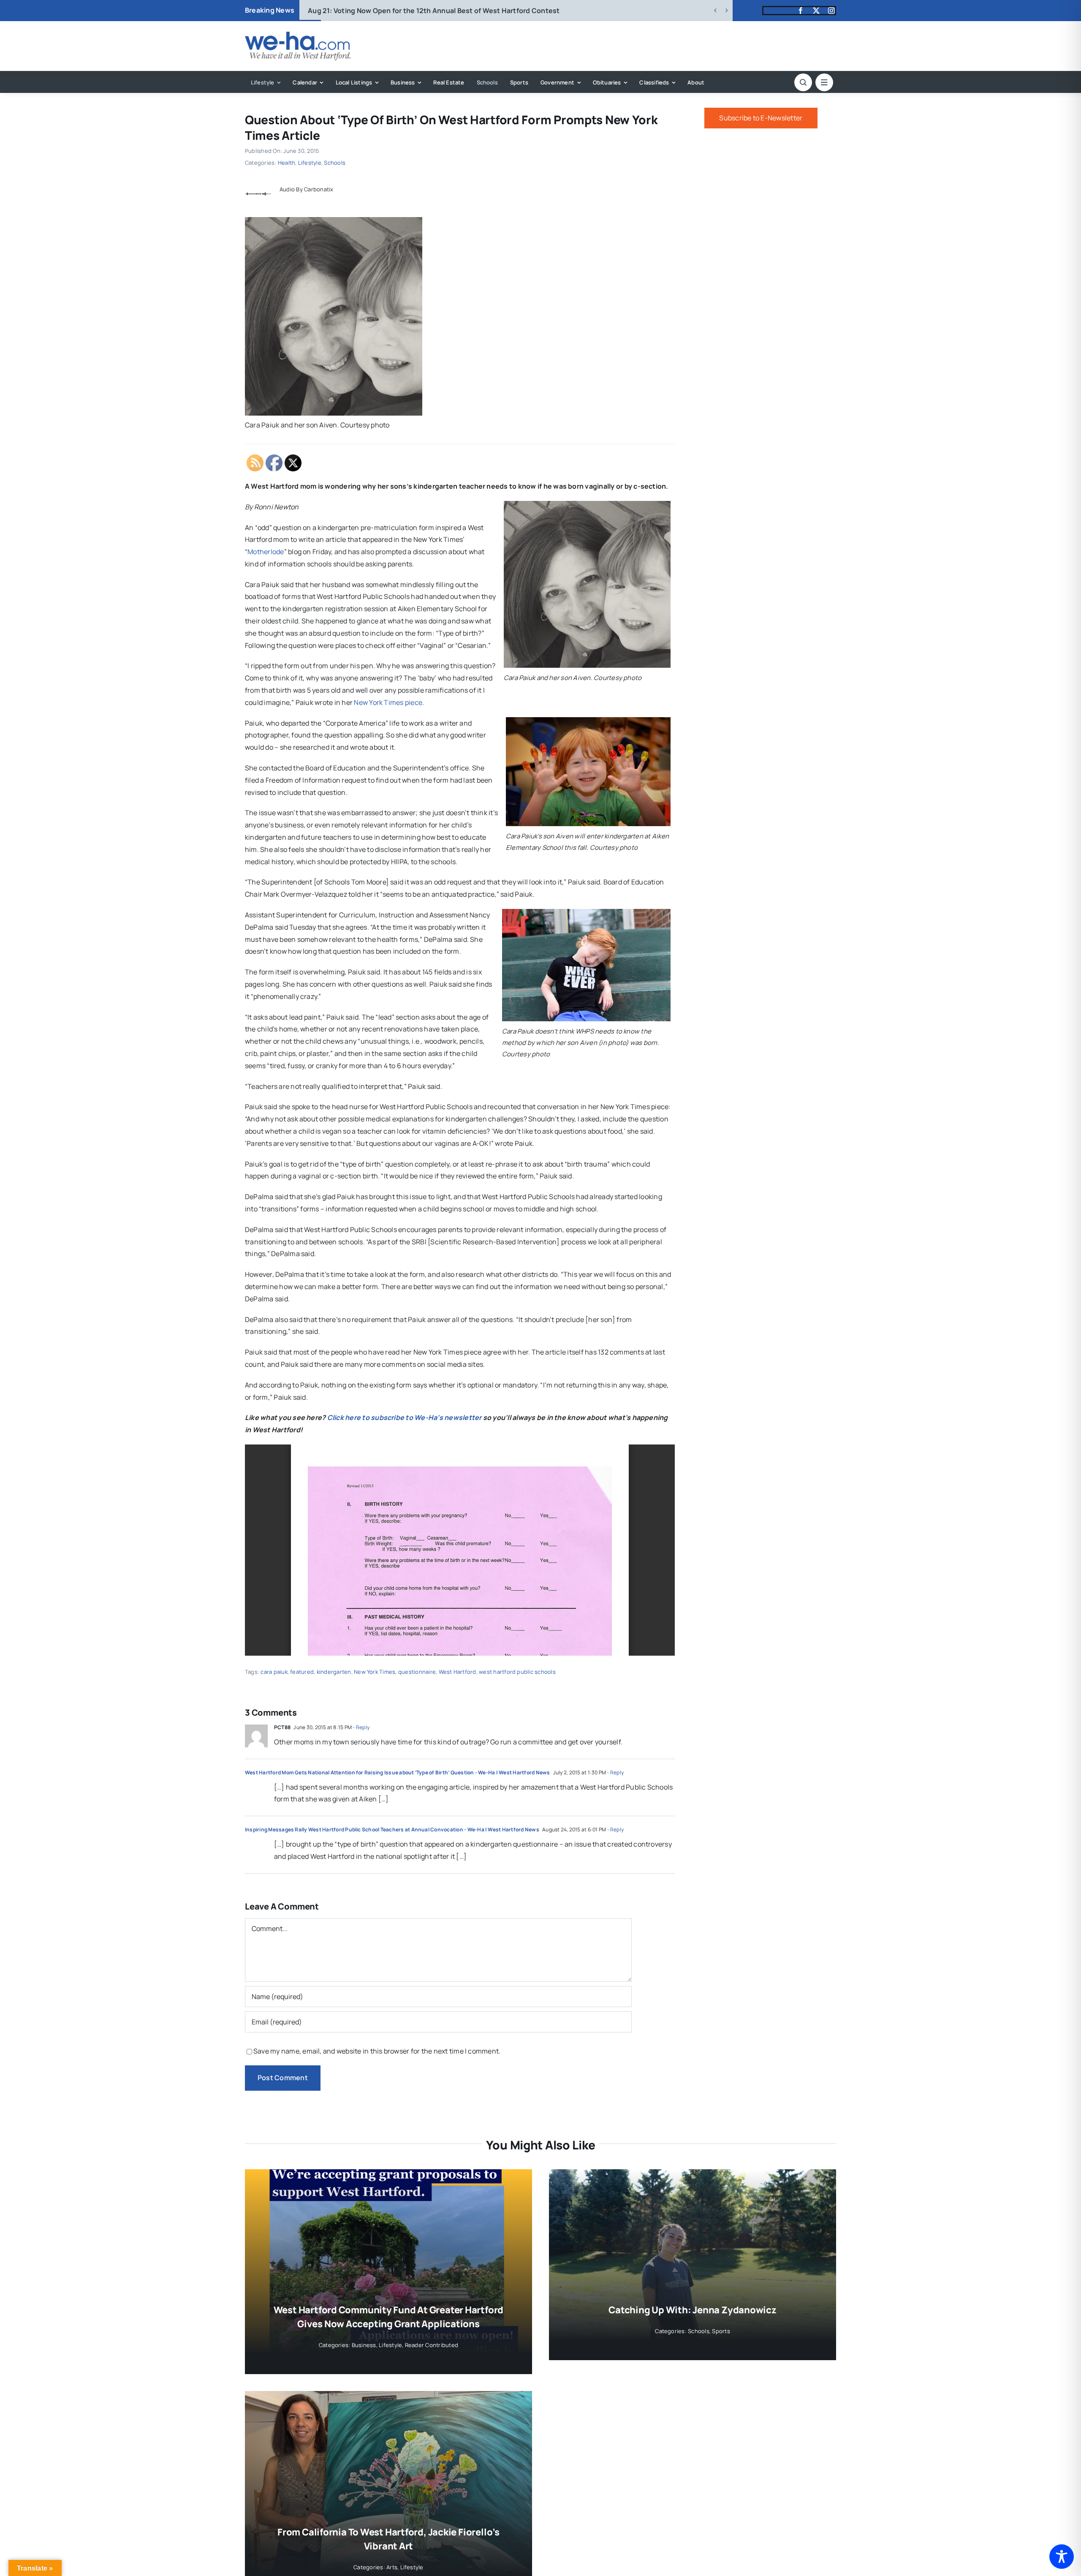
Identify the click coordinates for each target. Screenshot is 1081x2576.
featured (302, 1672)
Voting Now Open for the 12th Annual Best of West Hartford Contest (434, 11)
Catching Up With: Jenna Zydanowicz (693, 2310)
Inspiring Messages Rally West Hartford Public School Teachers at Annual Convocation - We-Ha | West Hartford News (392, 1829)
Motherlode (266, 552)
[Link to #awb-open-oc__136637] (803, 82)
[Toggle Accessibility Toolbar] (1062, 2557)
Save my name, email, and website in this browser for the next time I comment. (377, 2051)
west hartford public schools (517, 1672)
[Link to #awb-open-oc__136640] (824, 82)
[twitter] (816, 11)
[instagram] (831, 11)
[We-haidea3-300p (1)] (298, 35)
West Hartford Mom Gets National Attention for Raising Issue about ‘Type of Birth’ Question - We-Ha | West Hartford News (398, 1772)
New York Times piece (388, 702)
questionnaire (417, 1672)
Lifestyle (310, 163)
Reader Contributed (432, 2345)
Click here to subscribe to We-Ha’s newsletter (405, 1417)
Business (364, 2345)
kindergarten (334, 1672)
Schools (335, 163)
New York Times (375, 1672)
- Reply (361, 1727)
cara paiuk (274, 1672)
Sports (721, 2331)
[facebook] (801, 11)
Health (287, 163)
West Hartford (458, 1672)
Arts (392, 2567)
